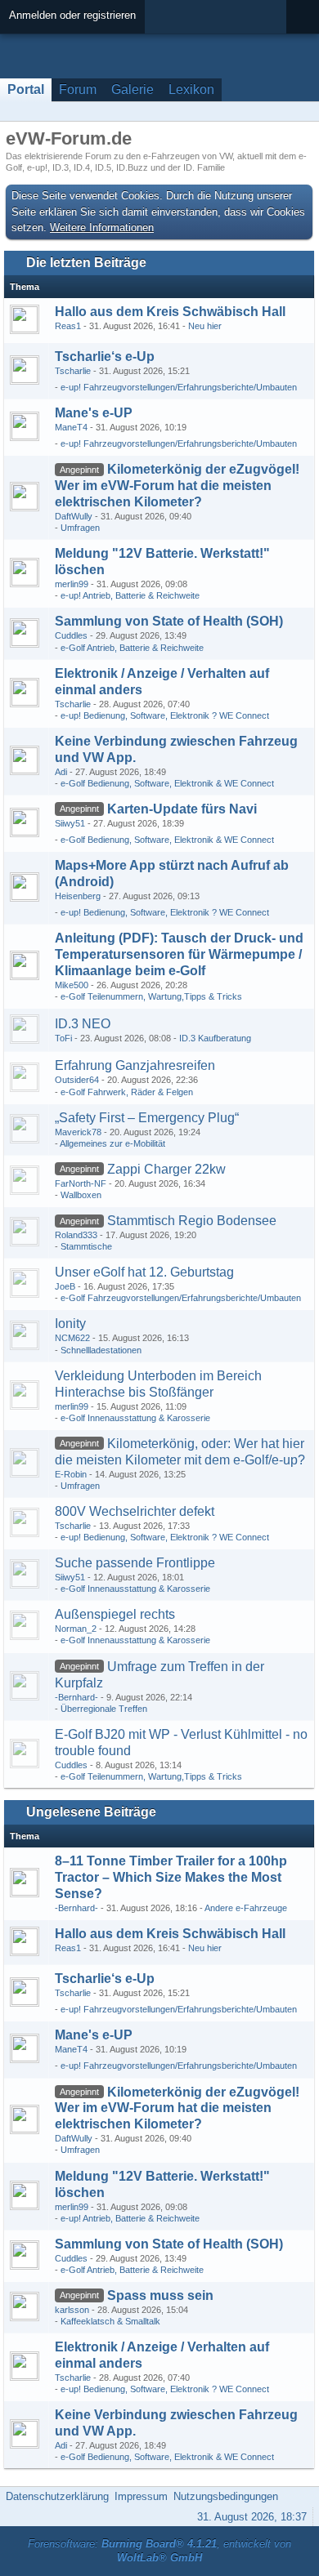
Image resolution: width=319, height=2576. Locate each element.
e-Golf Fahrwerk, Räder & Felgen (127, 1092)
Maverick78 (78, 1132)
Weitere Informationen (102, 227)
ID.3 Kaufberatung (215, 1038)
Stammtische (86, 1246)
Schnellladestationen (101, 1350)
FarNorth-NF (81, 1183)
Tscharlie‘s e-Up (105, 357)
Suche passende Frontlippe (135, 1563)
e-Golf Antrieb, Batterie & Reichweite (132, 648)
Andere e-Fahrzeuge (246, 1908)
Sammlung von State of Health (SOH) (169, 621)
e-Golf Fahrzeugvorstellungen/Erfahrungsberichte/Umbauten (181, 1298)
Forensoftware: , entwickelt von (159, 2551)
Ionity (70, 1324)
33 (281, 827)
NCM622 (72, 1338)
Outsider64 (77, 1080)
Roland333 (76, 1235)
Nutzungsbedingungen (226, 2496)
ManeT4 (71, 427)
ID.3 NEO (83, 1024)
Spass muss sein (160, 2295)
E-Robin (71, 1474)
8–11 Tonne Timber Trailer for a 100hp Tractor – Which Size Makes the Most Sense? (171, 1877)
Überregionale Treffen (104, 1709)
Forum (78, 89)
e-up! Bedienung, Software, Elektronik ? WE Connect (165, 715)
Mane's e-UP (94, 413)
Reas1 (68, 326)
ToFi (63, 1038)
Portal (26, 89)
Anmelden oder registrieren (72, 15)
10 (281, 1341)
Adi (61, 772)
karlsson (72, 2310)
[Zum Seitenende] (302, 111)
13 (281, 374)
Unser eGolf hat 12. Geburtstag (144, 1272)
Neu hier (205, 326)
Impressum (141, 2496)
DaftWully (74, 516)
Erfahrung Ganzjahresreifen (135, 1065)
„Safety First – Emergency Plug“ (147, 1118)
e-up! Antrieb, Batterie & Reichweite (130, 595)
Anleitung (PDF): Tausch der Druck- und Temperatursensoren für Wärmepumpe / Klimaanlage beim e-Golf (179, 954)
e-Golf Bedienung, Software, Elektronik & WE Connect (167, 783)
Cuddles (71, 635)
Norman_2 (76, 1629)
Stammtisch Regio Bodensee (192, 1221)
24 (281, 1238)
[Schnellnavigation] (279, 111)
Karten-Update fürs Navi (182, 809)
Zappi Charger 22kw (166, 1169)
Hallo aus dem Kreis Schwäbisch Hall (170, 312)
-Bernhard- (76, 1697)
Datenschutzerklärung (57, 2496)
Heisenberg (78, 896)
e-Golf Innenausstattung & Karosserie (135, 1418)
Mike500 (72, 985)
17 (281, 519)
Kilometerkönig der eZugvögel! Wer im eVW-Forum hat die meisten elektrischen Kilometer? (177, 486)
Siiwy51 (70, 823)
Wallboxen (81, 1195)
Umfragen (80, 528)
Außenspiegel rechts (115, 1614)
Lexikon (191, 89)
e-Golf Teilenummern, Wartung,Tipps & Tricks (151, 996)
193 (279, 1187)
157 (279, 1477)
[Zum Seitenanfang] (302, 2496)
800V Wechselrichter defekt (135, 1511)
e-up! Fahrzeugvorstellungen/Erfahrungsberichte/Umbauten (179, 387)
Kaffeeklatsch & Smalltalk (110, 2321)
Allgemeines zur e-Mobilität (112, 1143)
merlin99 (72, 584)
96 (281, 2313)
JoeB (65, 1286)
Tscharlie (73, 371)
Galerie (133, 89)
